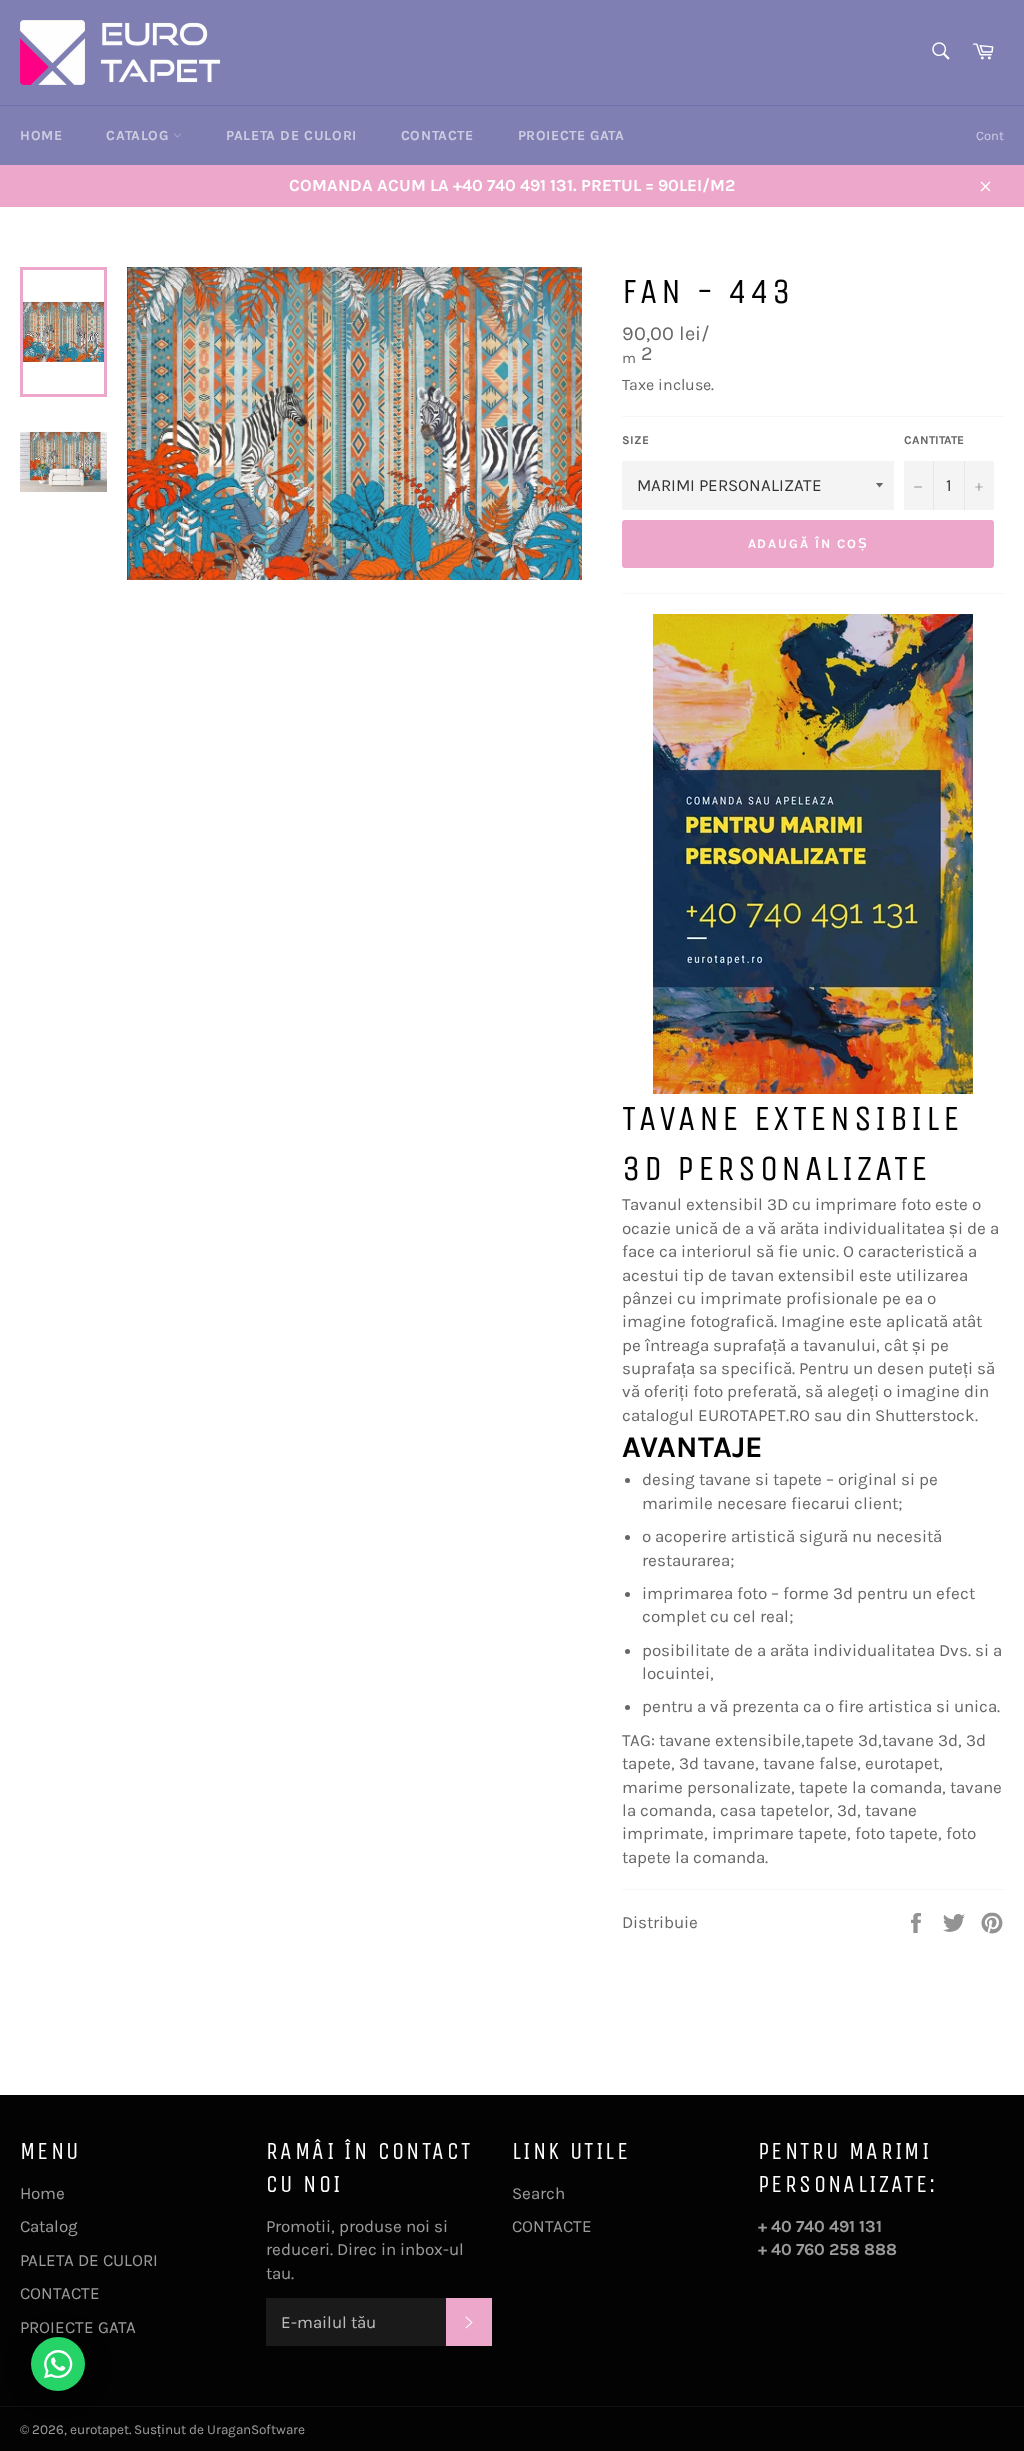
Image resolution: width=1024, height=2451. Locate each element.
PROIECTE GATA (571, 135)
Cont (990, 135)
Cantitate (934, 440)
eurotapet (99, 2429)
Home (41, 135)
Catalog (139, 135)
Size (635, 440)
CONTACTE (437, 135)
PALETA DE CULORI (291, 135)
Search (538, 2193)
